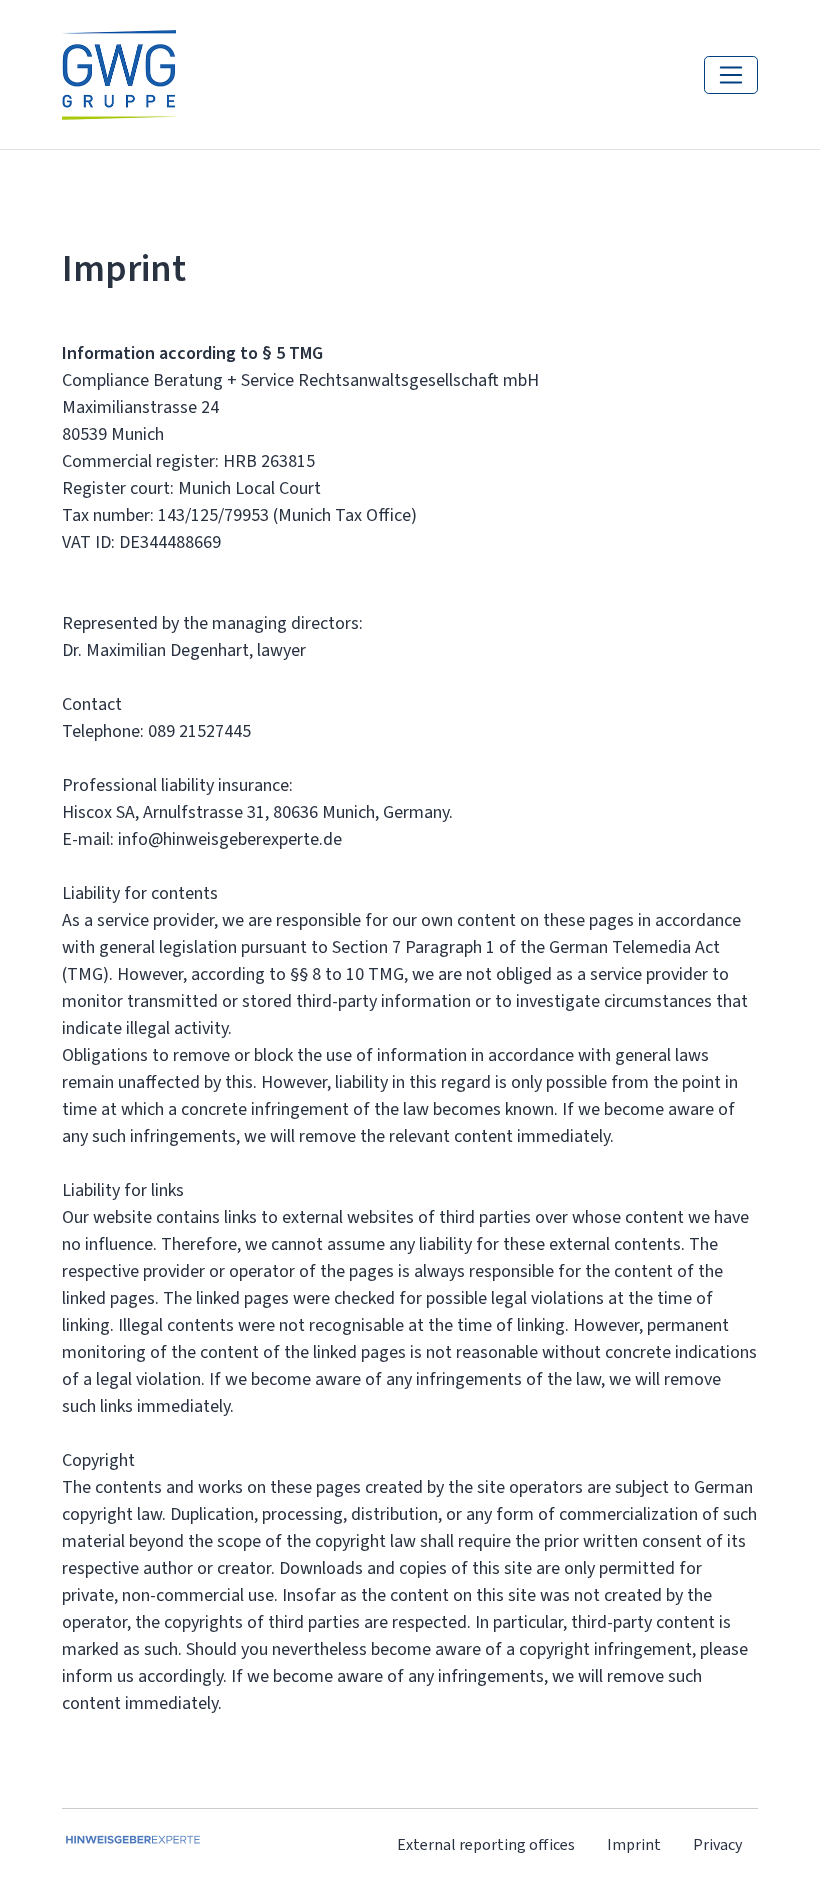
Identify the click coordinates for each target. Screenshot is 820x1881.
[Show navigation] (731, 75)
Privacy (717, 1844)
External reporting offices (486, 1844)
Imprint (634, 1844)
